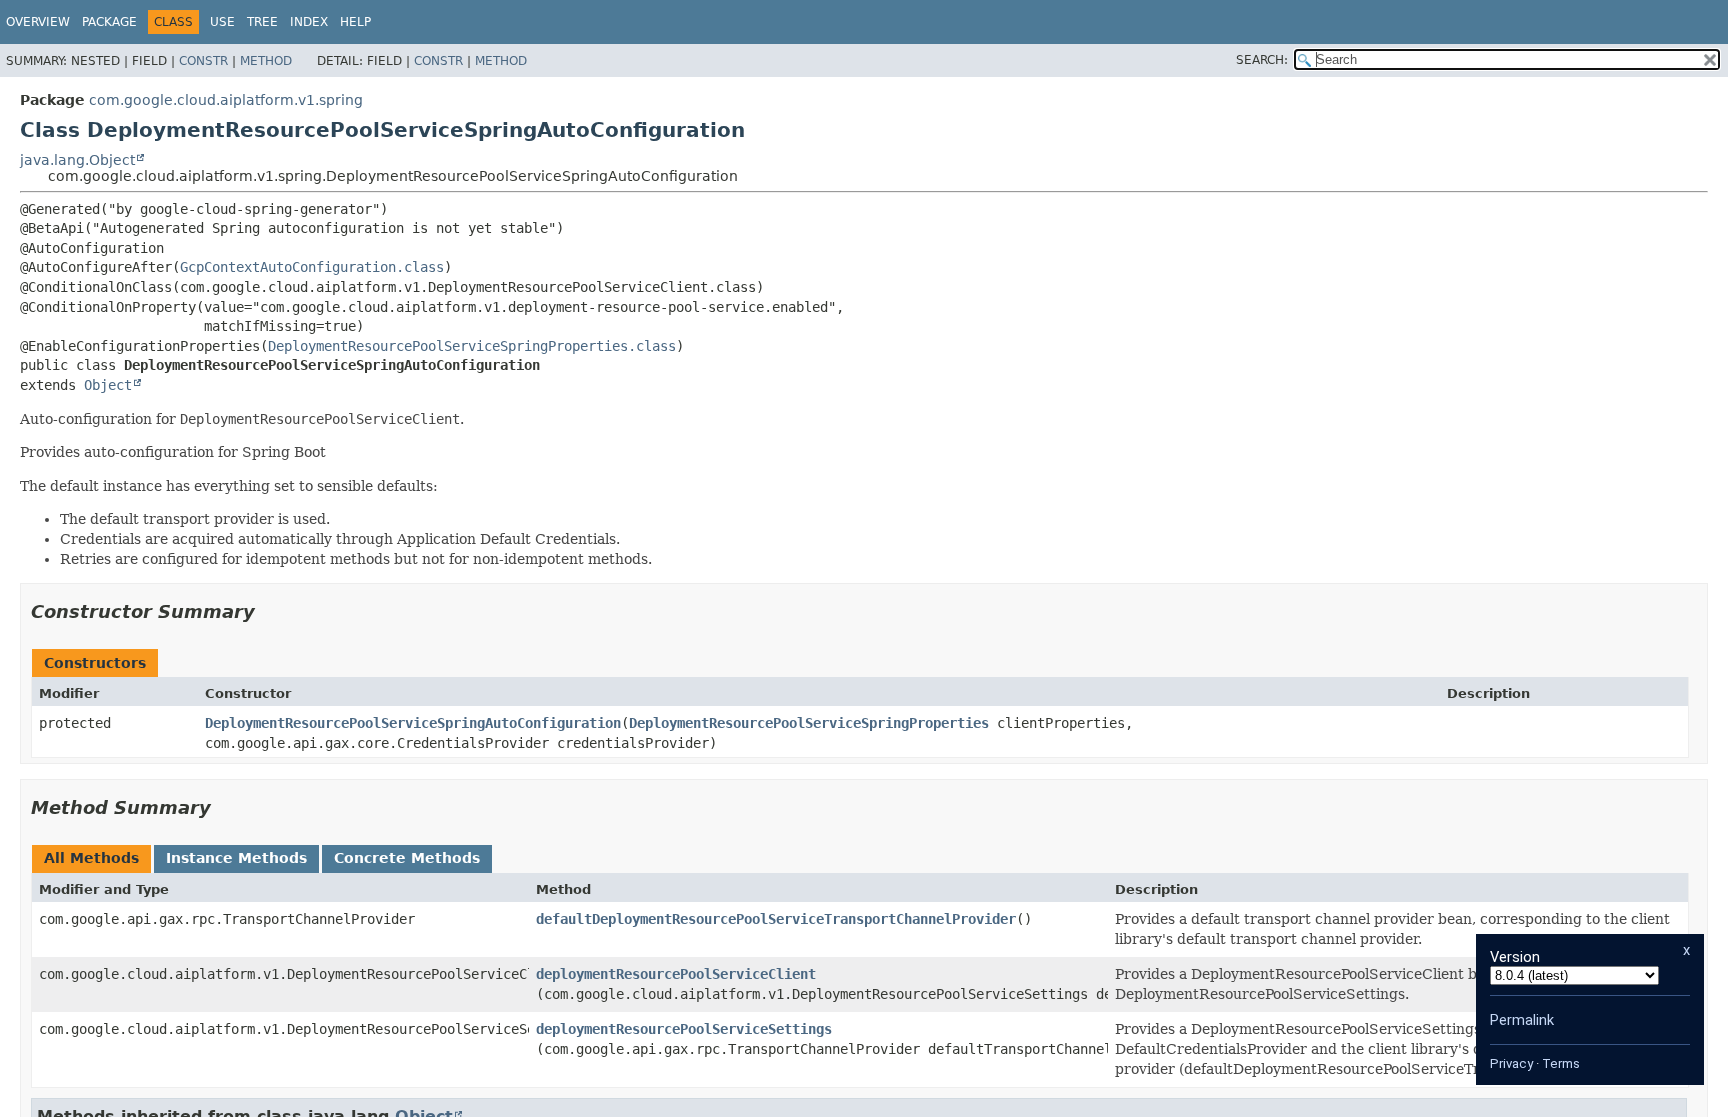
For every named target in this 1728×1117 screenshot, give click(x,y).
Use (222, 22)
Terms (1561, 1063)
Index (309, 22)
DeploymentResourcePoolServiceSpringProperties (809, 723)
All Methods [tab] (91, 858)
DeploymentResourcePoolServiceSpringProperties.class (472, 346)
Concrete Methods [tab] (407, 858)
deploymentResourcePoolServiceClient (676, 974)
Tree (262, 22)
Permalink (1522, 1020)
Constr (203, 61)
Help (355, 22)
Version (1515, 957)
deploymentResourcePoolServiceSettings (684, 1029)
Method (266, 61)
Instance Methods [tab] (236, 858)
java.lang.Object (77, 160)
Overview (38, 22)
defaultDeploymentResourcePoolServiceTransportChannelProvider (776, 919)
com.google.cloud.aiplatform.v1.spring (226, 100)
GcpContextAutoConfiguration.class (312, 267)
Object (108, 385)
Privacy (1511, 1063)
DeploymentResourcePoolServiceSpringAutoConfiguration (413, 723)
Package (109, 22)
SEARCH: (1262, 60)
